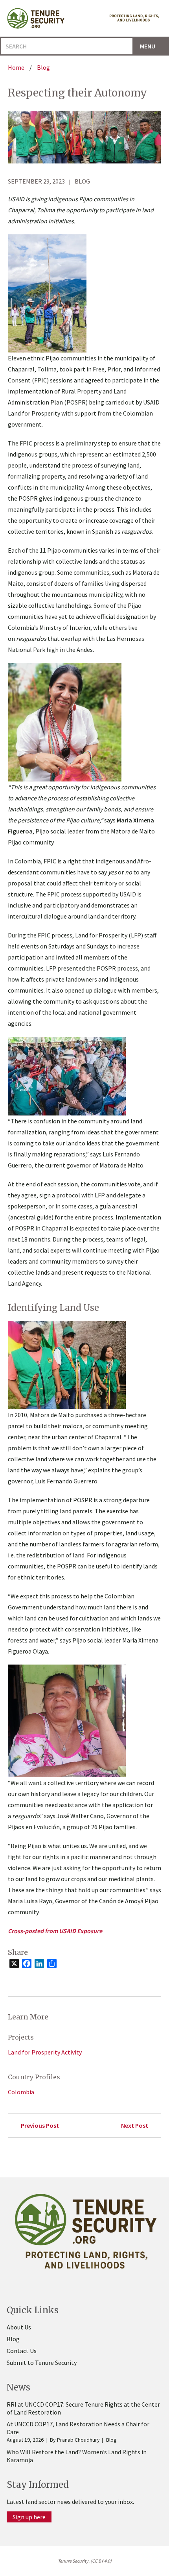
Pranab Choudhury (78, 2440)
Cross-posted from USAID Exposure (55, 1931)
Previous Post (40, 2125)
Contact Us (22, 2351)
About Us (19, 2327)
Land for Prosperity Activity (45, 2052)
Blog (13, 2339)
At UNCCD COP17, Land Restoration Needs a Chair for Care (78, 2428)
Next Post (135, 2125)
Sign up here (29, 2517)
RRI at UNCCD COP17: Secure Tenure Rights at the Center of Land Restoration (83, 2408)
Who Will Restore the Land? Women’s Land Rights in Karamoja (77, 2456)
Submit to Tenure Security (42, 2363)
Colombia (21, 2092)
